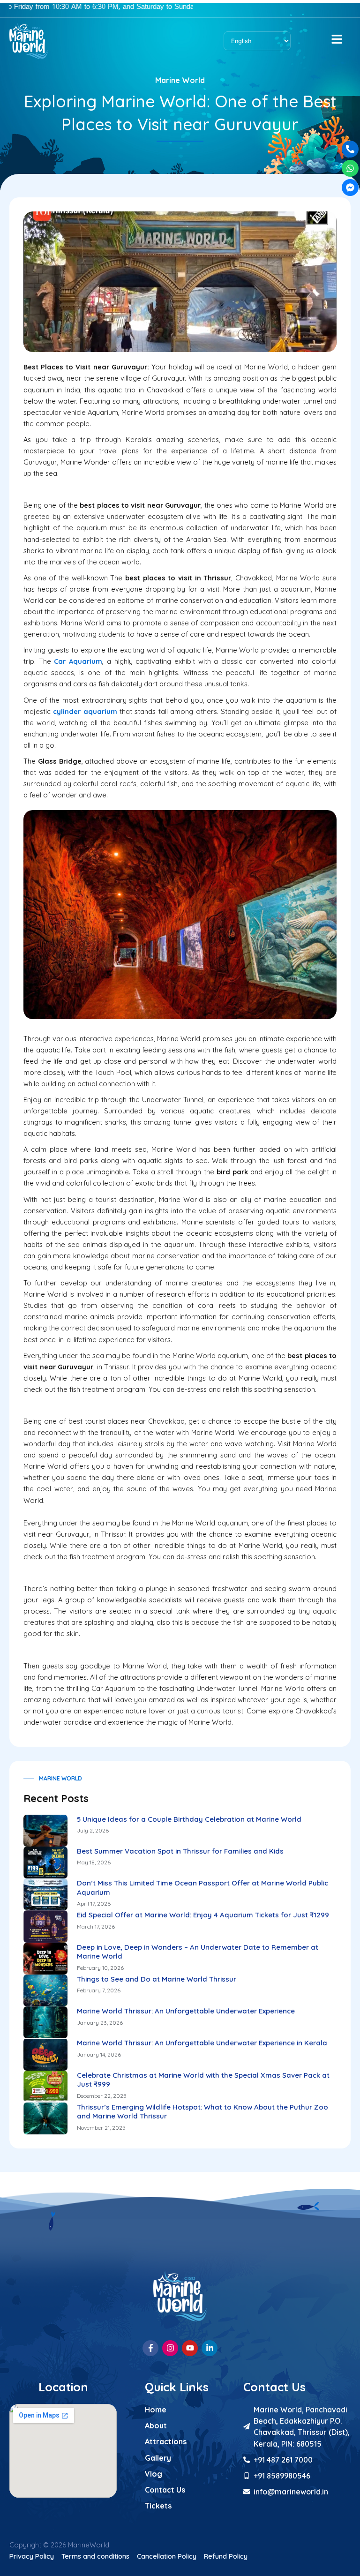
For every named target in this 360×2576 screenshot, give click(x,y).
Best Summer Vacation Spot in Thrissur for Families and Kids (180, 1851)
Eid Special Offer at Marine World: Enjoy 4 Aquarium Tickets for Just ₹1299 (203, 1915)
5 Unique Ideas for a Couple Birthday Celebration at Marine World (189, 1819)
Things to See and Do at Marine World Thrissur (157, 1979)
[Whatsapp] (350, 168)
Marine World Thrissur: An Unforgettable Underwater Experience (186, 2011)
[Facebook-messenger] (350, 188)
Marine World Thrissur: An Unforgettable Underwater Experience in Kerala (202, 2043)
